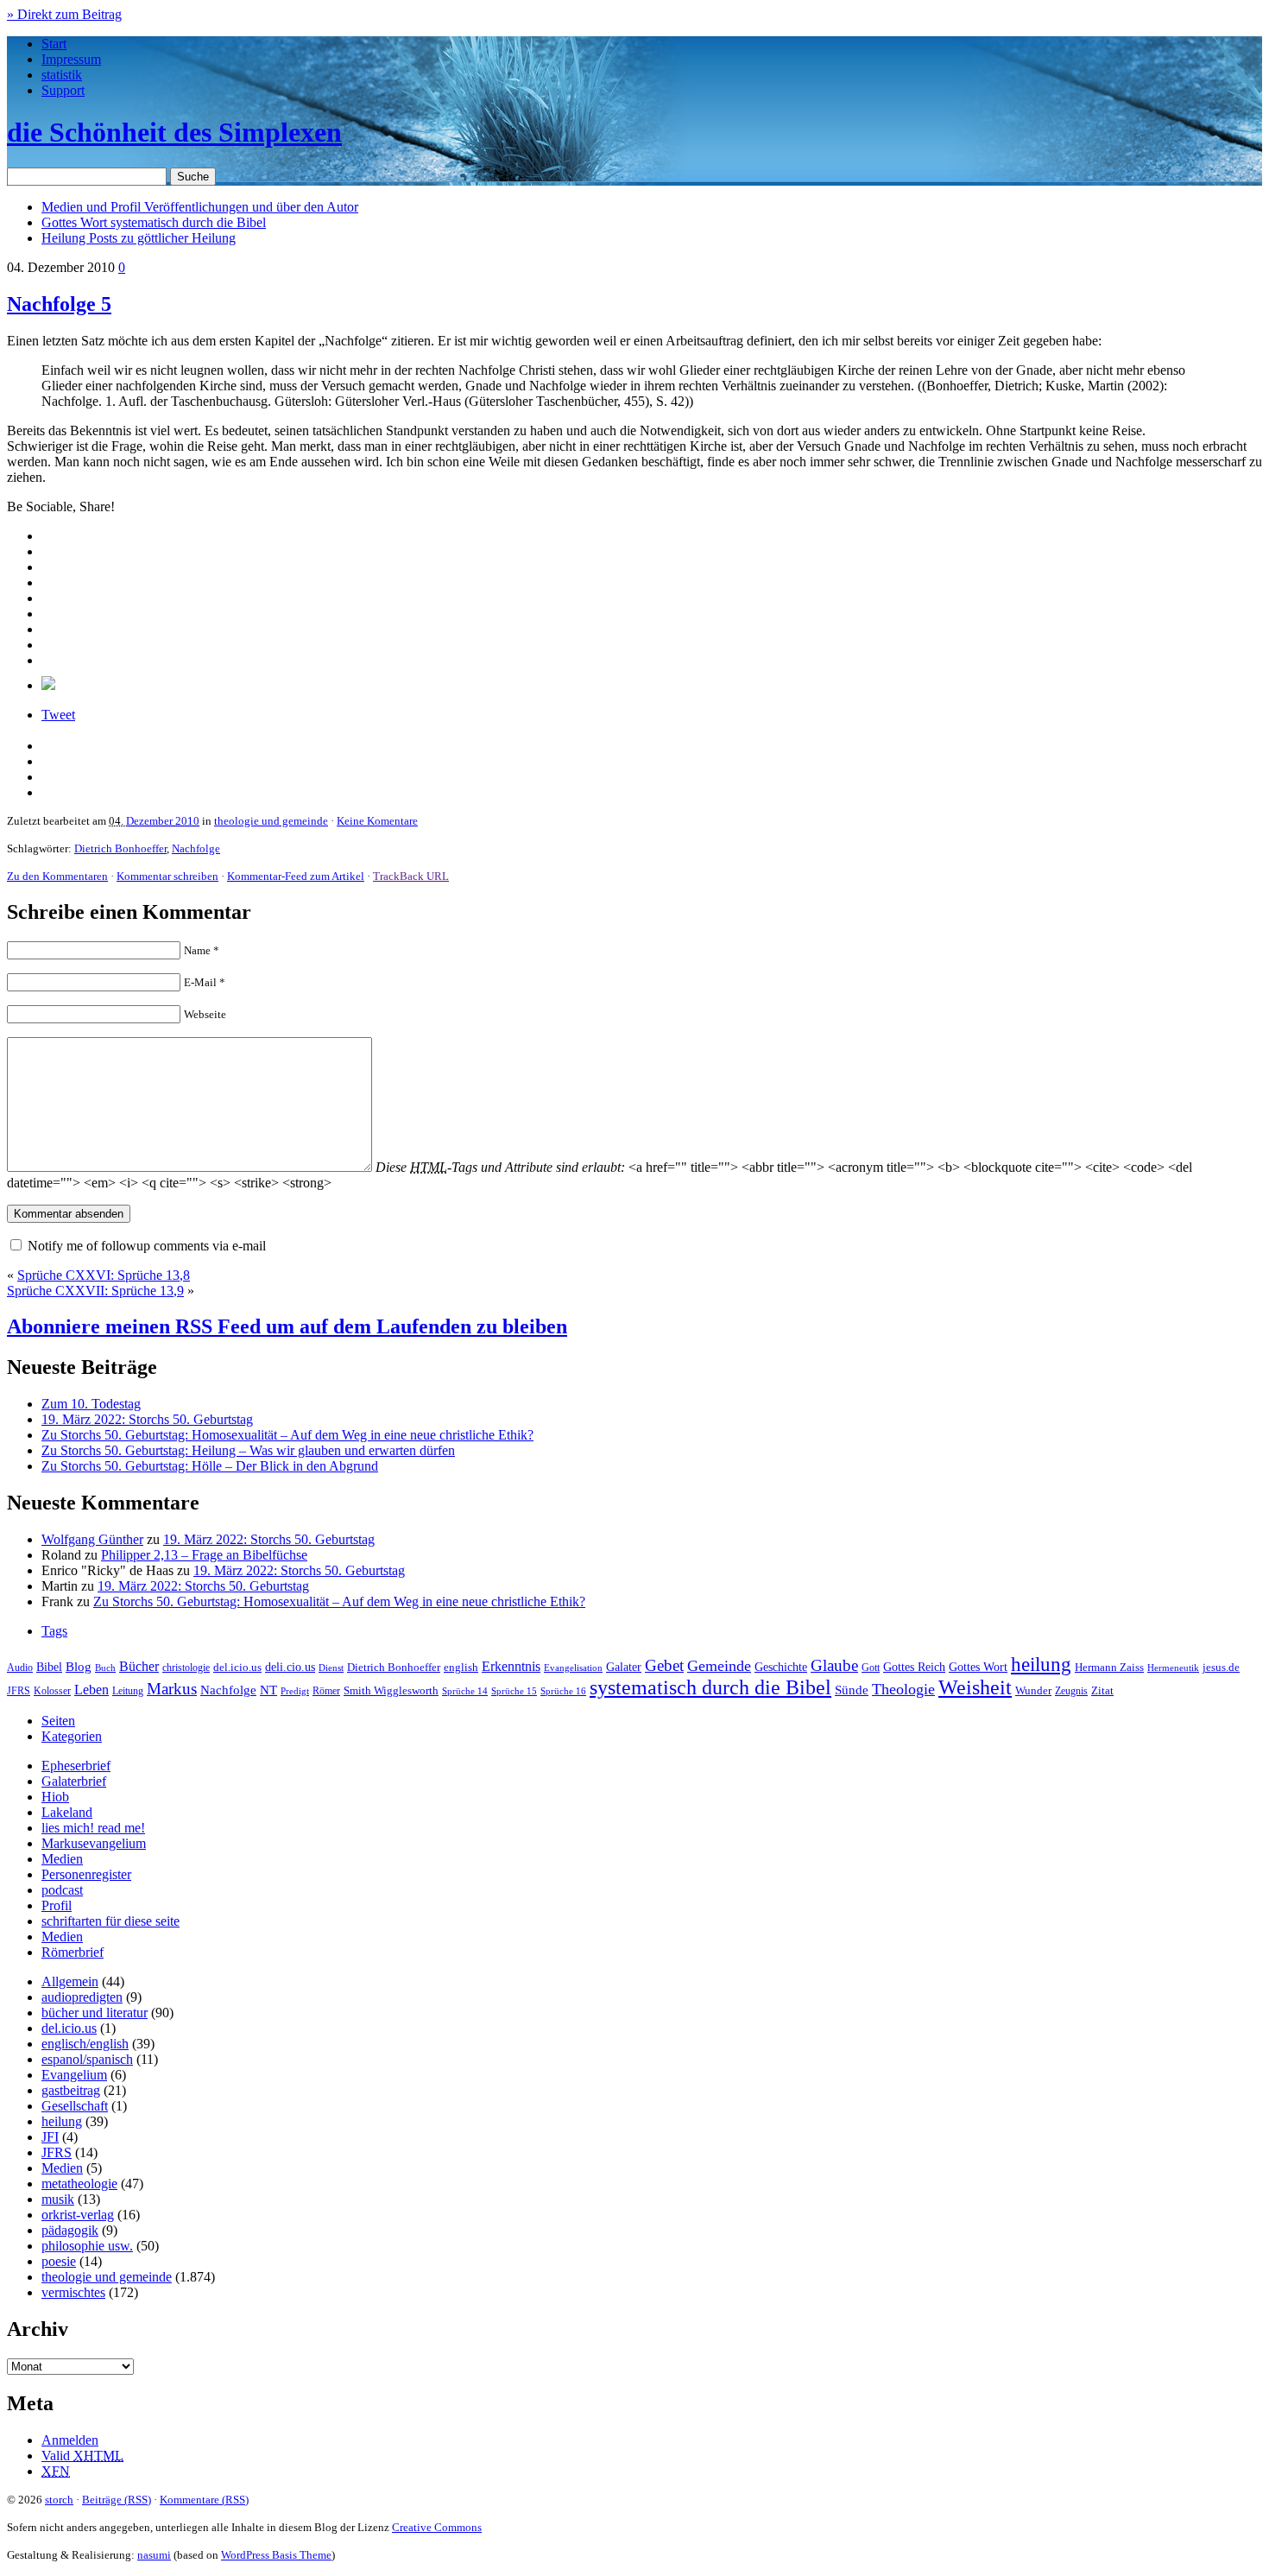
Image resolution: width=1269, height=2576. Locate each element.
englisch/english (85, 2044)
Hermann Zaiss (1109, 1668)
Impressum (71, 59)
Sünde (852, 1690)
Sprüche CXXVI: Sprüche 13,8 (104, 1275)
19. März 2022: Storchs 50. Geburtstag (147, 1419)
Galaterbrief (74, 1781)
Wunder (1033, 1690)
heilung (1041, 1664)
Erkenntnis (511, 1666)
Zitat (1102, 1690)
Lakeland (67, 1812)
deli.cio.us (290, 1667)
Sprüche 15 (514, 1691)
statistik (62, 75)
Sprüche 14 (465, 1691)
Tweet (58, 715)
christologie (186, 1668)
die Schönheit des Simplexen (174, 132)
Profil (57, 1905)
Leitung (128, 1691)
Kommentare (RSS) (204, 2500)
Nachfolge (196, 848)
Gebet (664, 1665)
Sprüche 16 (563, 1691)
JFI (50, 2137)
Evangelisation (573, 1668)
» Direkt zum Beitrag (64, 14)
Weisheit (975, 1687)
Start (54, 44)
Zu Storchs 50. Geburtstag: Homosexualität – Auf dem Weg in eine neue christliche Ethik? (287, 1435)
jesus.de (1221, 1668)
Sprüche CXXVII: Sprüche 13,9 (95, 1291)
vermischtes (73, 2292)
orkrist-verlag (78, 2215)
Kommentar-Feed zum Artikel (296, 876)
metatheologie (79, 2184)
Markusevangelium (94, 1843)
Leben (92, 1690)
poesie (59, 2261)
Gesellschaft (75, 2106)
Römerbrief (73, 1952)
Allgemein (70, 1981)
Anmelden (70, 2440)
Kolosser (52, 1691)
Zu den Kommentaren (57, 876)
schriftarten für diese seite (110, 1921)
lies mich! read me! (93, 1828)
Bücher (139, 1666)
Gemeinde (719, 1666)
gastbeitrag (71, 2090)
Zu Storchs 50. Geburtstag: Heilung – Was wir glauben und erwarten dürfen (248, 1450)
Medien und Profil (200, 207)
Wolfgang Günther (92, 1539)
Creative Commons (437, 2527)
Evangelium (74, 2075)
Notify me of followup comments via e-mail (147, 1246)
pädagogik (70, 2230)
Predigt (295, 1691)
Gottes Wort (154, 222)
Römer (326, 1691)
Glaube (834, 1665)
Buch (105, 1668)
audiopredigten (82, 1997)
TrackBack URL (411, 876)
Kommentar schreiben (167, 876)
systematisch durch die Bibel (710, 1687)
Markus (172, 1689)
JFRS (19, 1691)
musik (58, 2199)
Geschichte (781, 1667)
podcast (62, 1890)
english (461, 1668)
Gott (871, 1668)
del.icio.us (237, 1667)
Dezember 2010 (163, 821)
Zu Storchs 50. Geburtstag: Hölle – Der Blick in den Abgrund (210, 1466)
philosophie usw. (87, 2246)
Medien (62, 1859)
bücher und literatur (95, 2013)
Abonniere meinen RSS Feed (287, 1326)
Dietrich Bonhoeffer (120, 848)
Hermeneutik (1173, 1668)
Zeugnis (1071, 1691)
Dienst (331, 1668)
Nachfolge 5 (59, 304)
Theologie (903, 1689)
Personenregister (86, 1874)
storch (59, 2500)
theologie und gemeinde (271, 821)
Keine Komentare (377, 821)
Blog (79, 1667)
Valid (82, 2456)
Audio (20, 1668)
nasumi (154, 2555)
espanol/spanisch (87, 2059)
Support (63, 90)
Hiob (55, 1797)
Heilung (139, 238)
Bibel (49, 1667)
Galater (624, 1667)
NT (268, 1690)
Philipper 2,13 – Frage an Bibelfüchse (204, 1555)
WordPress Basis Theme (276, 2555)
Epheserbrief (76, 1766)
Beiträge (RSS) (117, 2500)
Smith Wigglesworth (391, 1690)
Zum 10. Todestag (91, 1404)
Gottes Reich (914, 1667)
